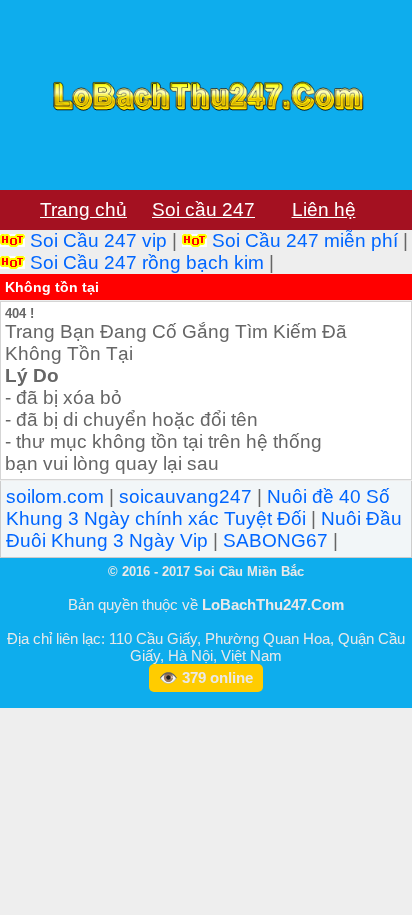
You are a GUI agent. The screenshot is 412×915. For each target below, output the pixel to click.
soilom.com (55, 496)
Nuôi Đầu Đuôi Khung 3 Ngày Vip (204, 529)
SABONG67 (275, 540)
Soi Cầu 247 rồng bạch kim (147, 262)
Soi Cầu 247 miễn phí (305, 240)
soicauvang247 (185, 496)
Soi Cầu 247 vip (98, 240)
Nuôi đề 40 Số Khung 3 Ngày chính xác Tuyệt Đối (198, 507)
